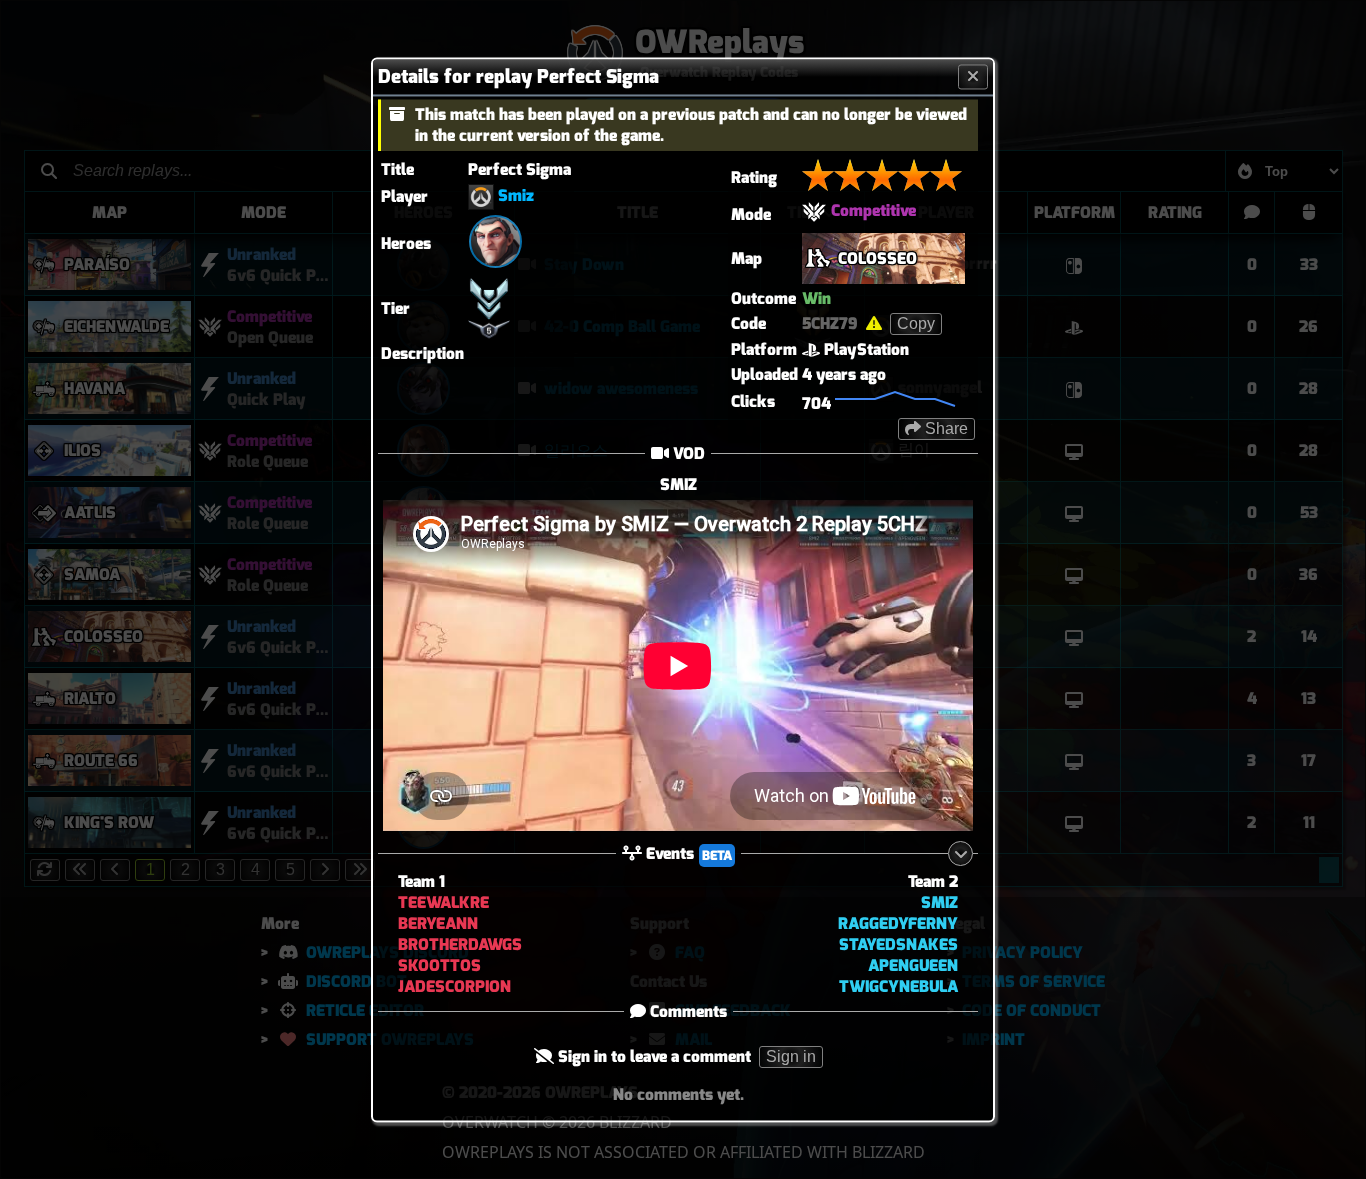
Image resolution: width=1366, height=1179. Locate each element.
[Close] (973, 76)
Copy (916, 323)
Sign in (791, 1057)
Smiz (516, 195)
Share (944, 428)
